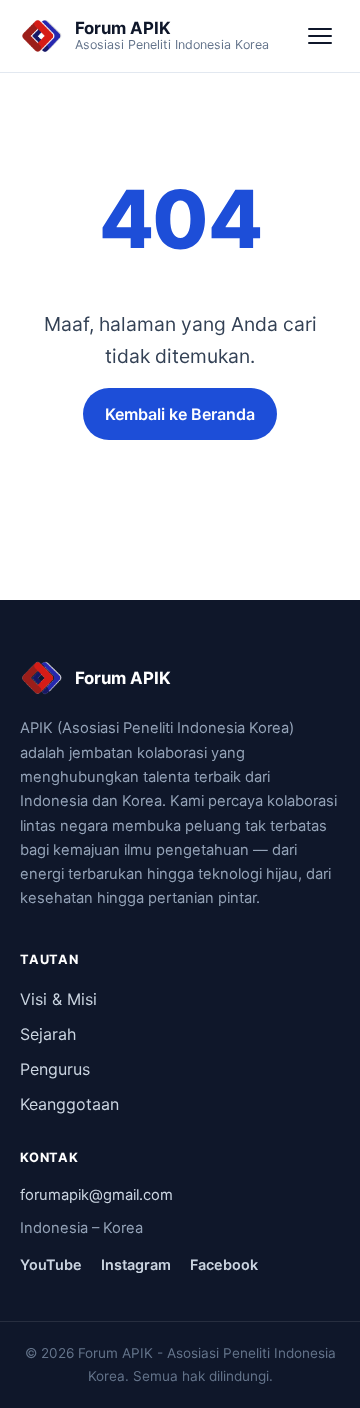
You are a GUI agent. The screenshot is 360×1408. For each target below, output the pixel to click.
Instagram (136, 1264)
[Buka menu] (320, 36)
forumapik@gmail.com (96, 1195)
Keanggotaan (69, 1104)
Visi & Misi (58, 999)
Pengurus (55, 1069)
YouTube (51, 1264)
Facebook (224, 1264)
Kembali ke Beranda (180, 414)
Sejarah (48, 1034)
